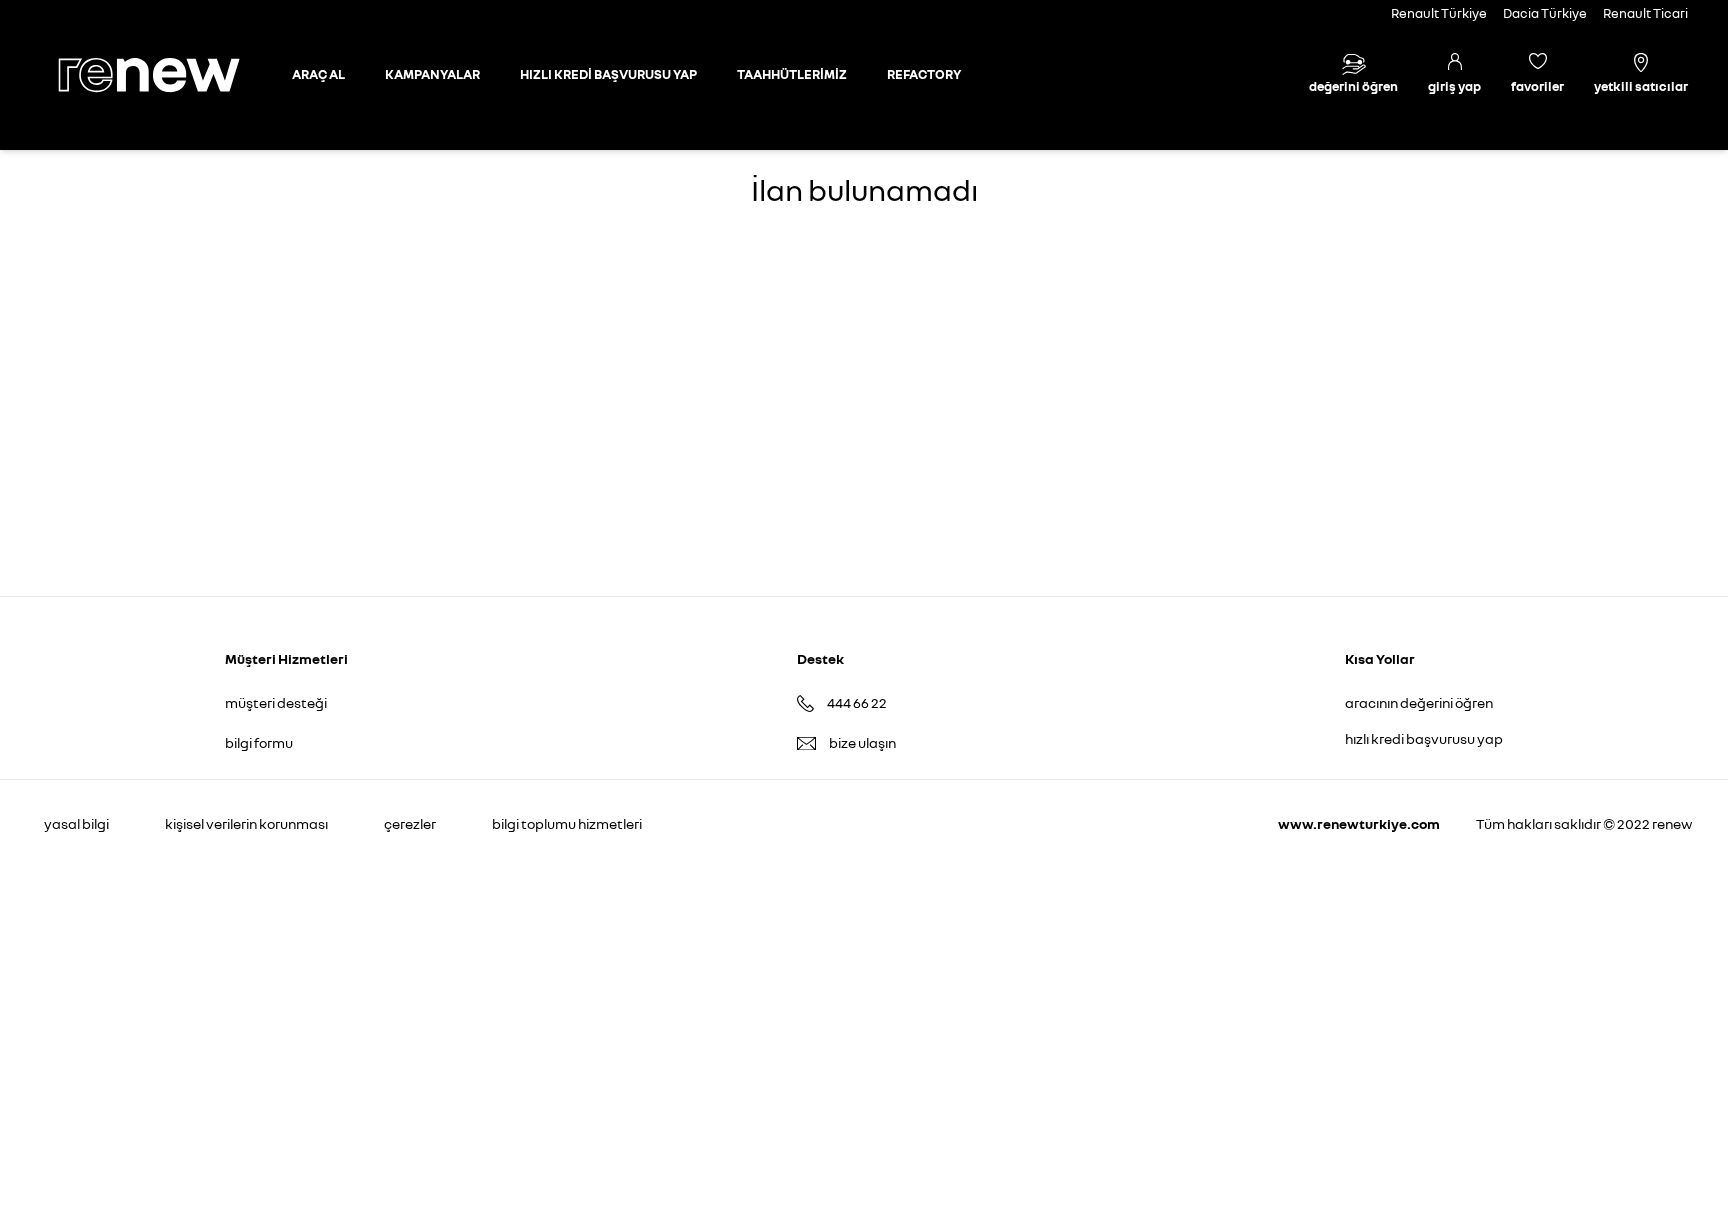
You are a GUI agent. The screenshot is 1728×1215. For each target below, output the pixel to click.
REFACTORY (924, 74)
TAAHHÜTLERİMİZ (792, 74)
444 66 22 (857, 702)
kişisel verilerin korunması (246, 823)
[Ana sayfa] (166, 75)
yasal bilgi (76, 823)
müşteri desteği (276, 702)
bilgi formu (259, 742)
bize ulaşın (862, 742)
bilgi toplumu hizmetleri (567, 823)
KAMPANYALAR (432, 74)
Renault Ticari (1645, 13)
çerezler (410, 823)
